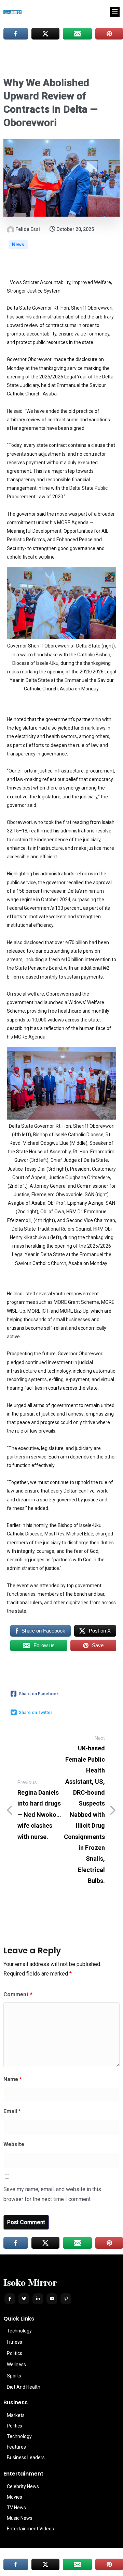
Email (12, 2111)
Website (14, 2144)
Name (13, 2079)
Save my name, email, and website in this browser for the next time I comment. (52, 2194)
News (18, 245)
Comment (18, 1994)
